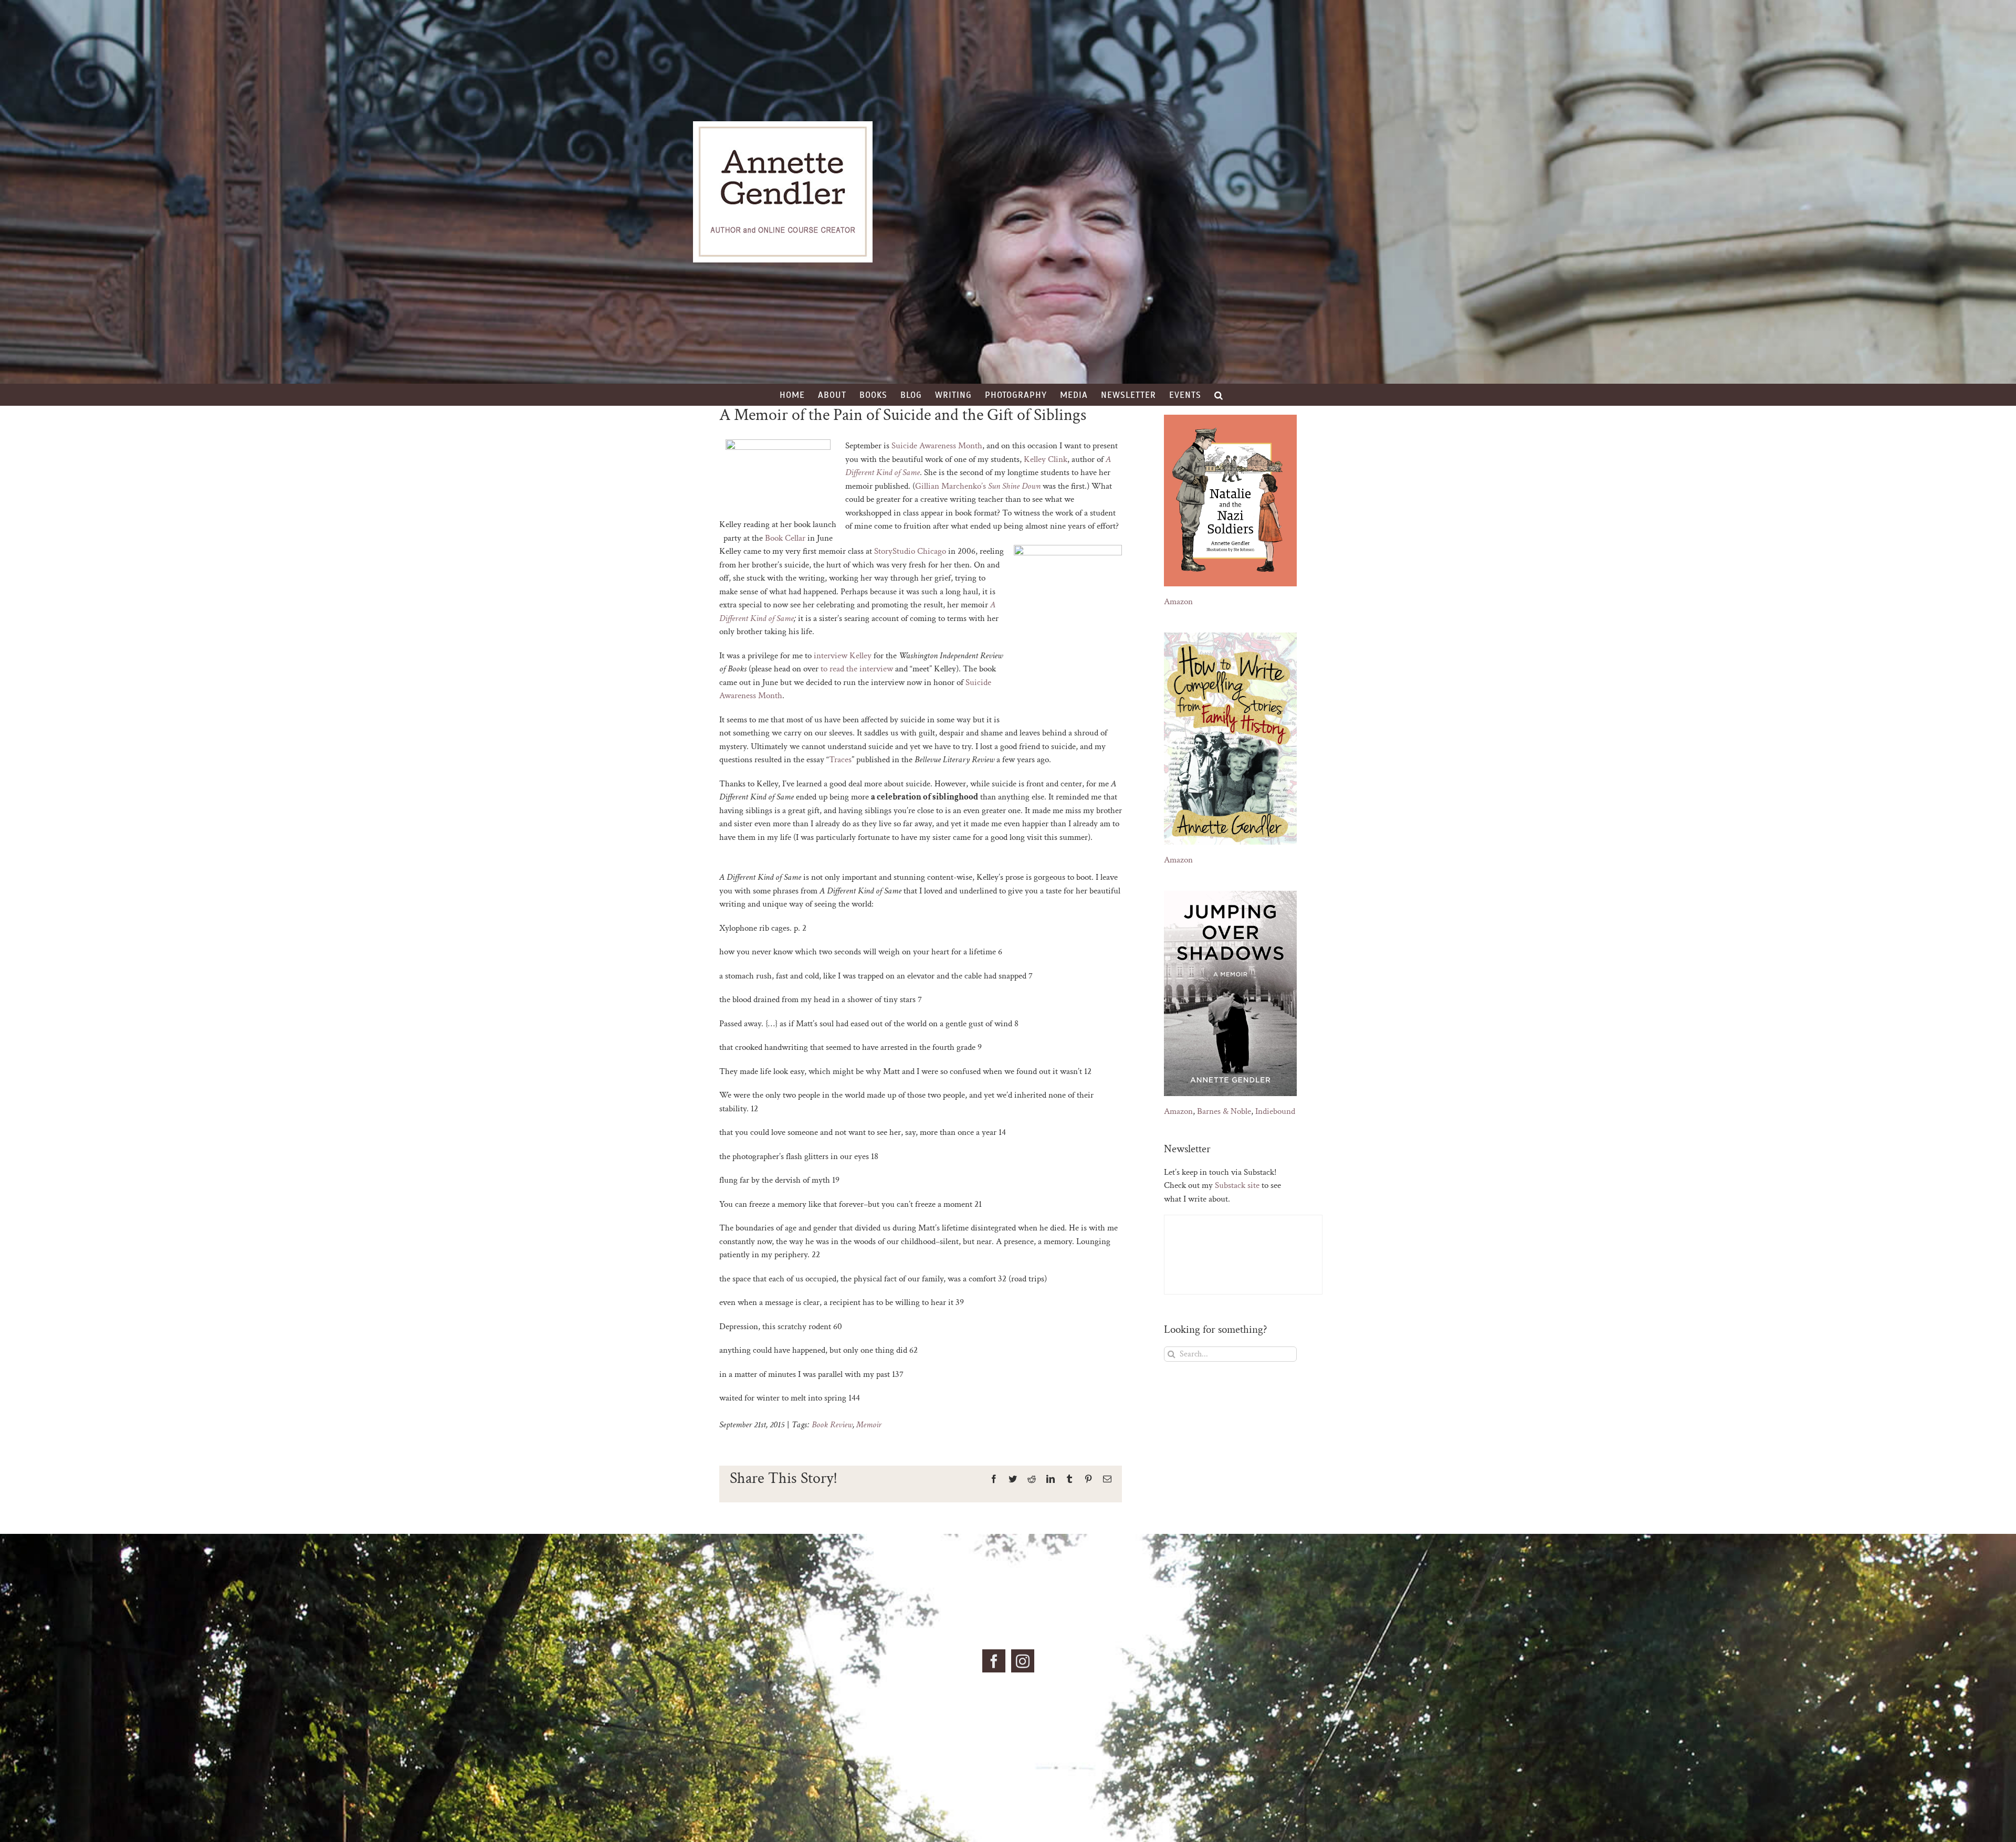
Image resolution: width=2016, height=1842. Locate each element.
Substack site (1237, 1185)
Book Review (832, 1425)
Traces (840, 760)
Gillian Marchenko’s (978, 486)
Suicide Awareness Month (937, 446)
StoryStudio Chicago (910, 551)
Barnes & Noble (1224, 1111)
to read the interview (857, 669)
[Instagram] (1023, 1661)
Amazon (1178, 602)
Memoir (869, 1425)
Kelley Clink (1046, 459)
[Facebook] (994, 1661)
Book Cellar (785, 538)
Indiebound (1275, 1111)
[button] (1219, 395)
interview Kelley (843, 656)
